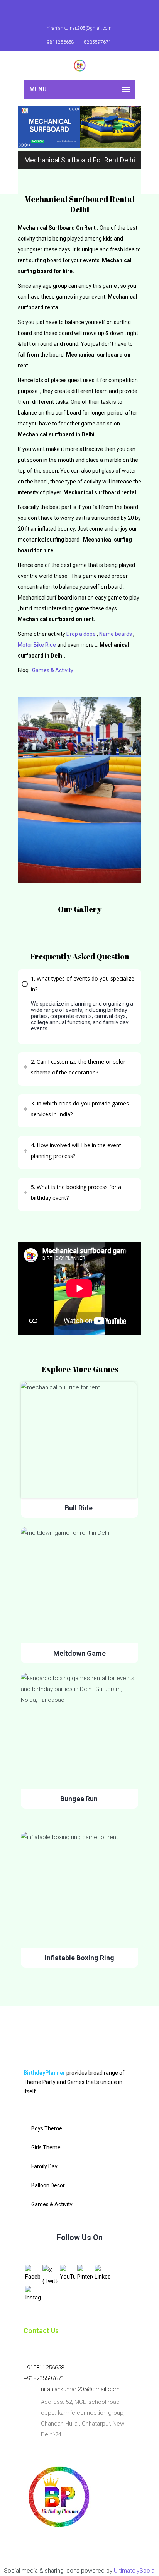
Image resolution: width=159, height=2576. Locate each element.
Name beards (116, 634)
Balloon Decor (48, 2185)
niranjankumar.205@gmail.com (79, 28)
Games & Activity (52, 2204)
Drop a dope (81, 634)
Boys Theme (47, 2128)
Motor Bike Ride (37, 645)
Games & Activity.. (54, 670)
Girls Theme (46, 2147)
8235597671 (98, 42)
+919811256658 (44, 2368)
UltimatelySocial (135, 2571)
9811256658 (61, 42)
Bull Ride (79, 1508)
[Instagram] (100, 12)
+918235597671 (44, 2378)
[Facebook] (65, 12)
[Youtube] (83, 12)
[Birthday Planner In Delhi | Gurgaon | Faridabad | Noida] (79, 66)
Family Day (44, 2166)
